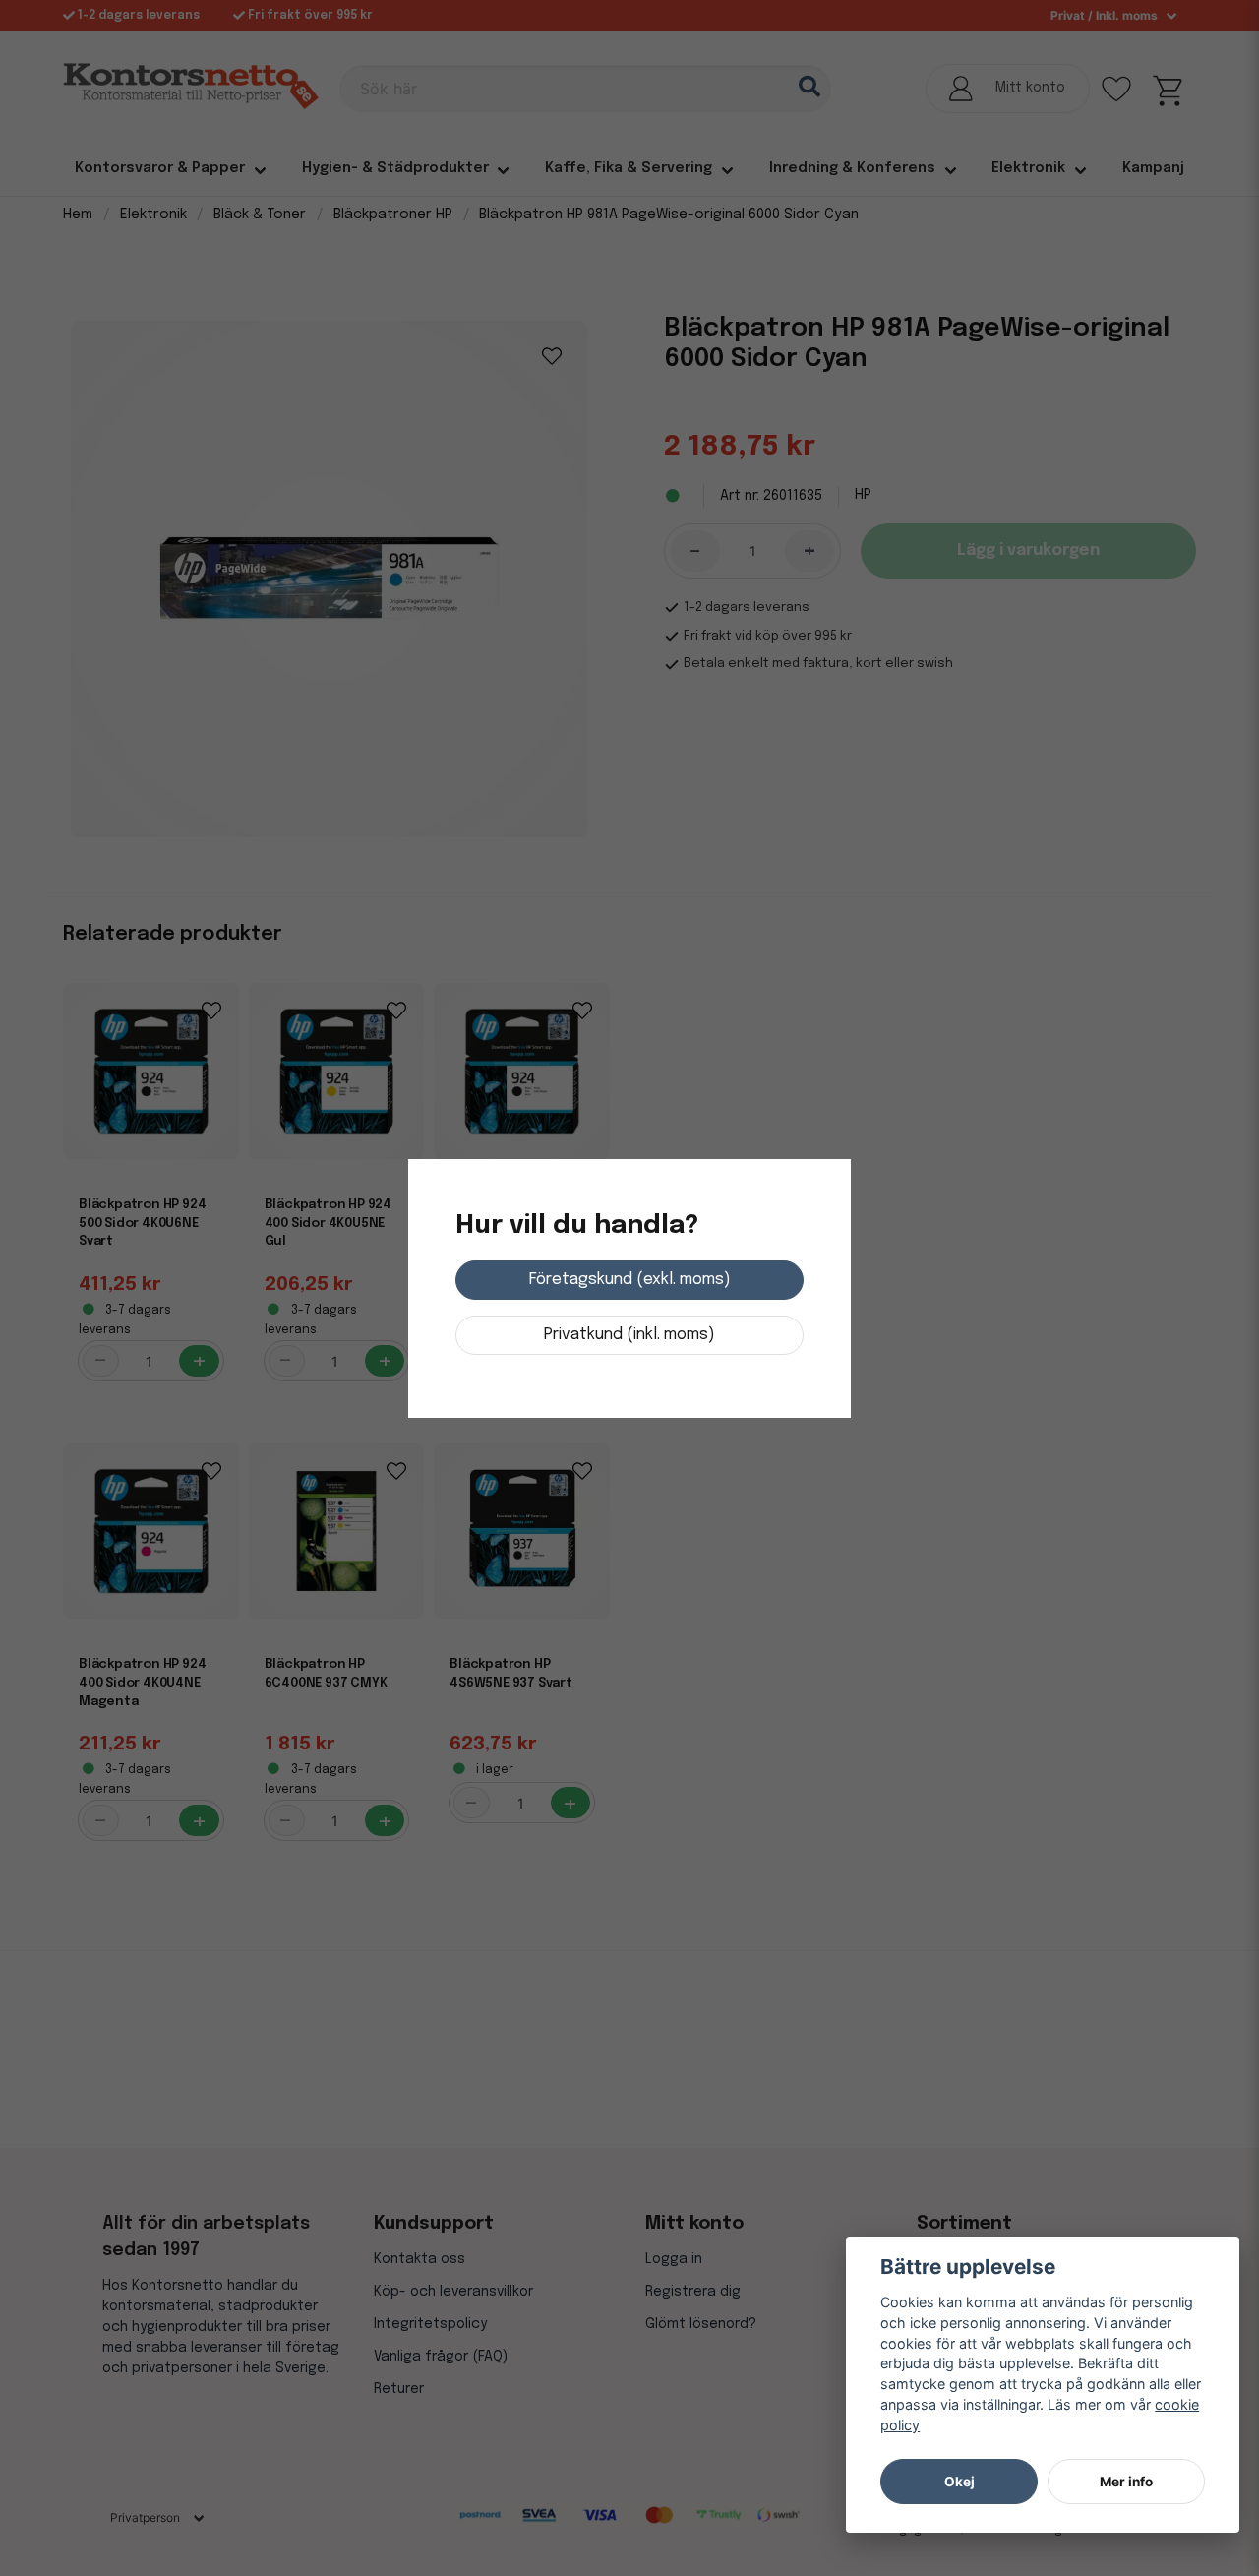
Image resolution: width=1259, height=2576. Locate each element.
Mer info (1126, 2482)
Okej (959, 2482)
